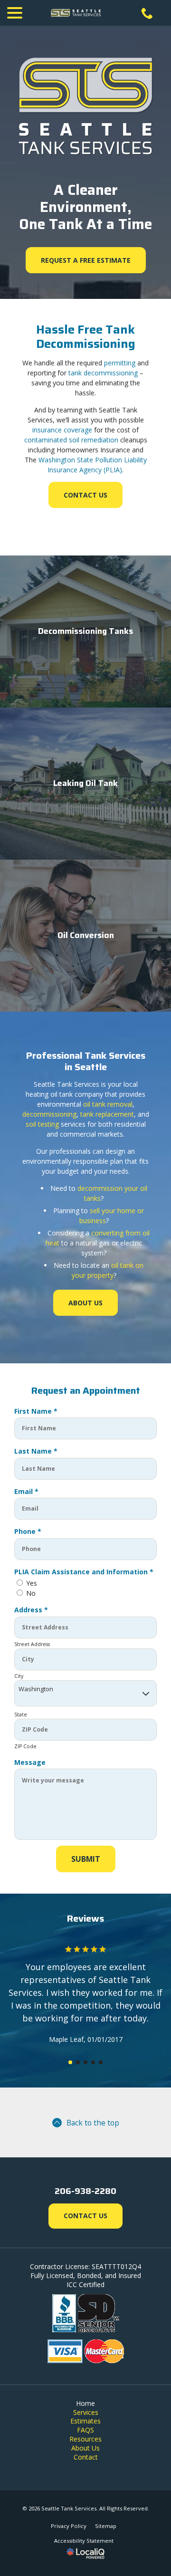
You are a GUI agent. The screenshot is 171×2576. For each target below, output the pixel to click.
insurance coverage (62, 430)
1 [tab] (70, 2062)
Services (86, 2412)
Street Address (32, 1644)
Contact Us (85, 495)
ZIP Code (25, 1746)
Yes (32, 1583)
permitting (120, 363)
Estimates (85, 2421)
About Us (85, 1303)
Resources (85, 2439)
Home (85, 2403)
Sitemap (106, 2526)
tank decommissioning (103, 373)
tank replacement (107, 1114)
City (19, 1676)
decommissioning (49, 1114)
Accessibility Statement (84, 2541)
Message (30, 1762)
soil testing (42, 1124)
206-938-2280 (85, 2191)
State (21, 1714)
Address (33, 1610)
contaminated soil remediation (71, 440)
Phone (30, 1531)
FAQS (85, 2430)
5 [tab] (101, 2062)
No (31, 1593)
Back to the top (93, 2123)
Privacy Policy (69, 2526)
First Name (38, 1411)
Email (28, 1491)
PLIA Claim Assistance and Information (85, 1572)
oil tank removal (108, 1104)
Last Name (38, 1451)
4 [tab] (93, 2062)
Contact (86, 2457)
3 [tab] (85, 2062)
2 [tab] (78, 2062)
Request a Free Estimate (86, 260)
